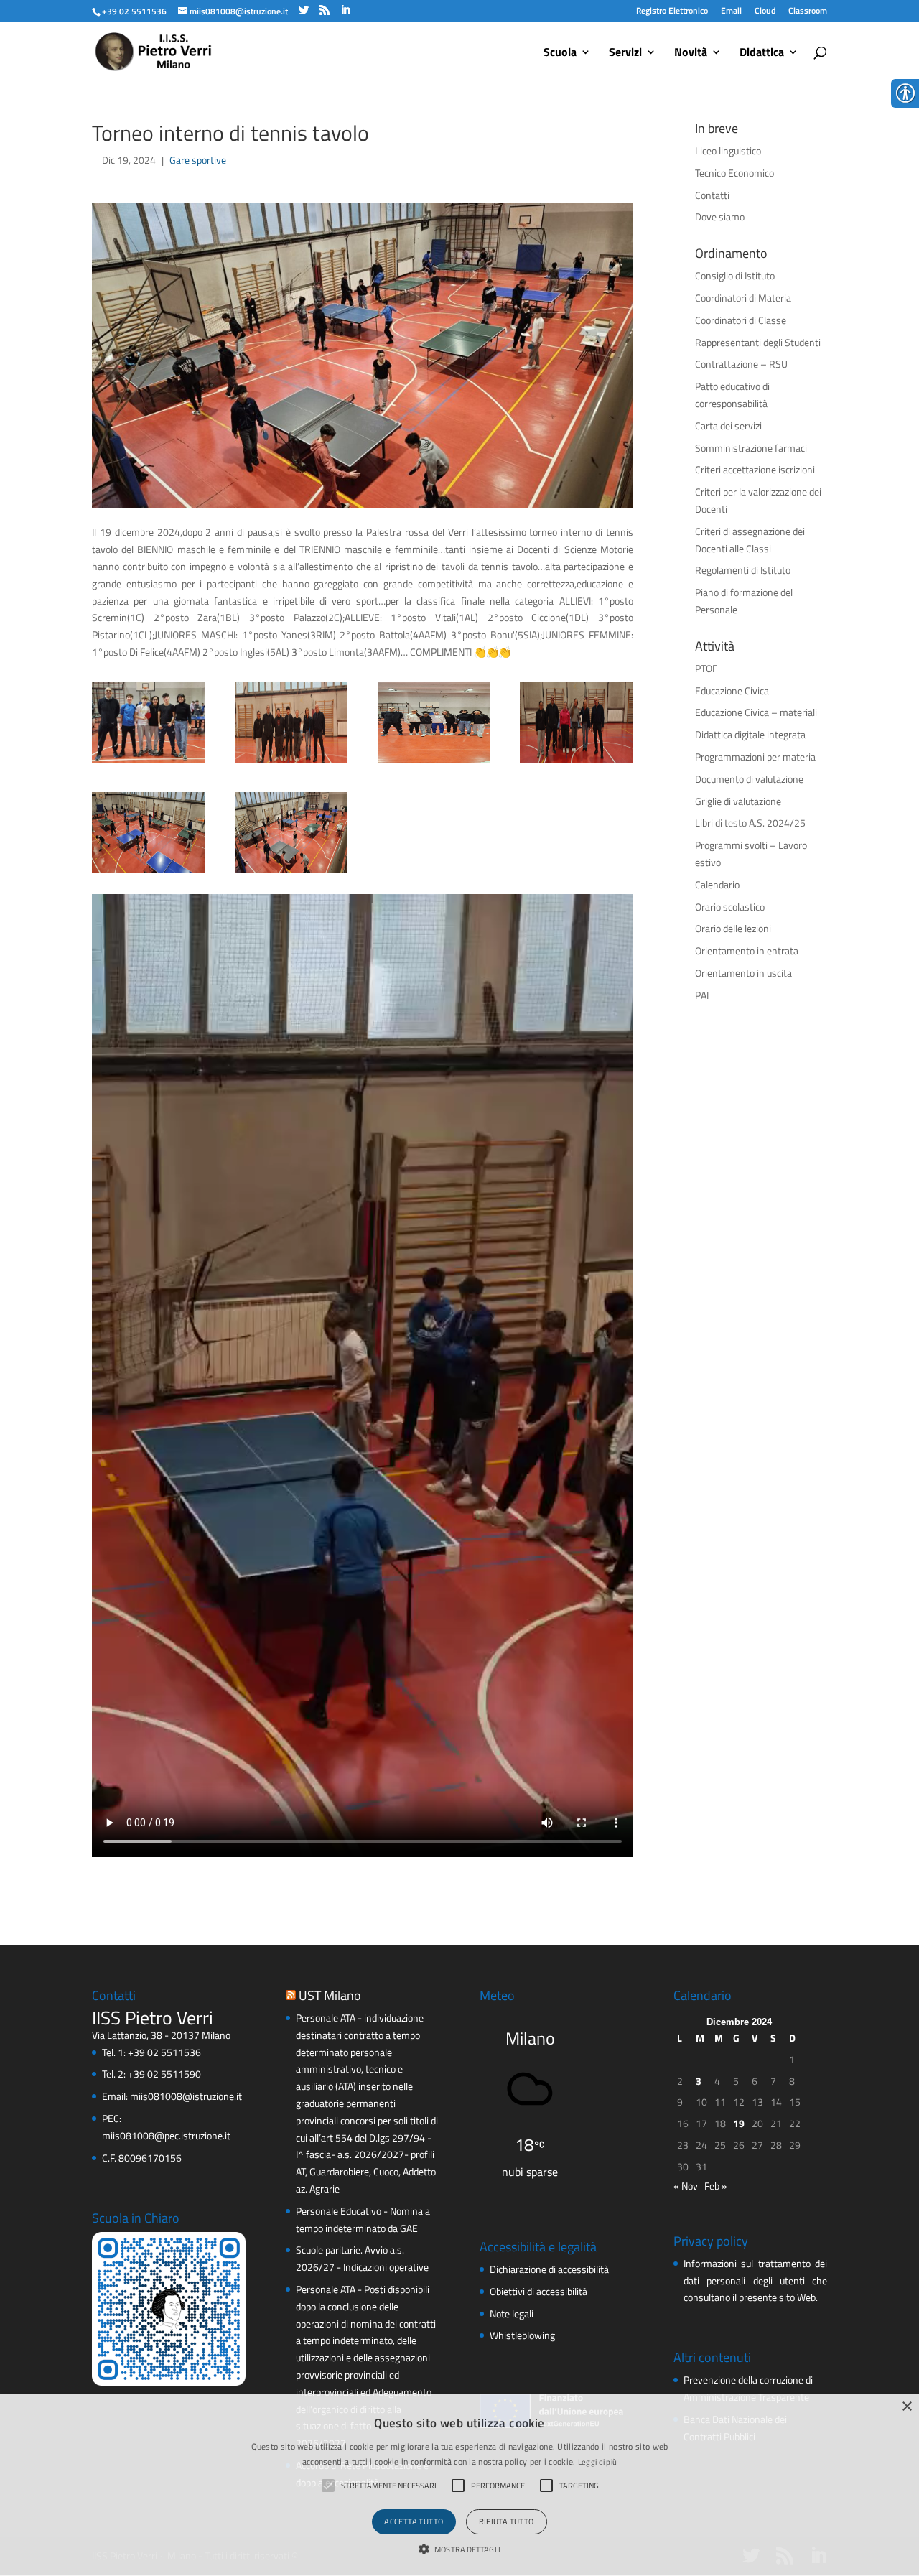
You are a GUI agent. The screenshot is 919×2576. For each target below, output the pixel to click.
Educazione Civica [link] (732, 691)
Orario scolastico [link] (730, 907)
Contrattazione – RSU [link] (741, 364)
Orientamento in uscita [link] (743, 973)
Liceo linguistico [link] (728, 150)
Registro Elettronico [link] (672, 10)
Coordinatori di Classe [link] (741, 320)
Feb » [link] (716, 2186)
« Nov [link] (686, 2186)
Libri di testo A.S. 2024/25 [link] (750, 823)
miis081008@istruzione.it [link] (186, 2096)
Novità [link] (691, 54)
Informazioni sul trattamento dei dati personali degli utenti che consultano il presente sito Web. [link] (755, 2280)
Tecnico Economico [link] (734, 173)
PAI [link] (702, 995)
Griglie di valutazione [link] (738, 801)
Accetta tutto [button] (414, 2521)
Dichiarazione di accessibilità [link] (549, 2269)
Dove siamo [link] (720, 217)
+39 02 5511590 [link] (164, 2074)
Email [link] (731, 10)
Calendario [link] (717, 884)
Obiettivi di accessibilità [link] (538, 2291)
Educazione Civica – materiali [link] (756, 712)
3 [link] (699, 2081)
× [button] (906, 2407)
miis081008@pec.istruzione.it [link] (166, 2135)
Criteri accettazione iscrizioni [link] (755, 469)
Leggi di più (598, 2462)
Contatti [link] (712, 195)
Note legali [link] (512, 2314)
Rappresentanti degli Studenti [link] (758, 342)
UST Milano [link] (330, 1995)
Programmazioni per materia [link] (755, 757)
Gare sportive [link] (198, 160)
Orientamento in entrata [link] (747, 950)
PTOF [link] (706, 668)
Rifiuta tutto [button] (507, 2521)
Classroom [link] (808, 10)
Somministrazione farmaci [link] (751, 448)
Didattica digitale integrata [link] (750, 734)
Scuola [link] (560, 54)
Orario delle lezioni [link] (733, 928)
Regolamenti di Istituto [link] (743, 570)
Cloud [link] (765, 10)
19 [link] (739, 2123)
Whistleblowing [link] (522, 2335)
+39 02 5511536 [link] (164, 2052)
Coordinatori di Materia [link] (743, 298)
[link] (134, 11)
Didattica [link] (762, 54)
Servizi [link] (625, 54)
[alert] (459, 2485)
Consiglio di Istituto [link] (735, 275)
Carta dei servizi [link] (728, 426)
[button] (459, 2550)
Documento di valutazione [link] (749, 779)
